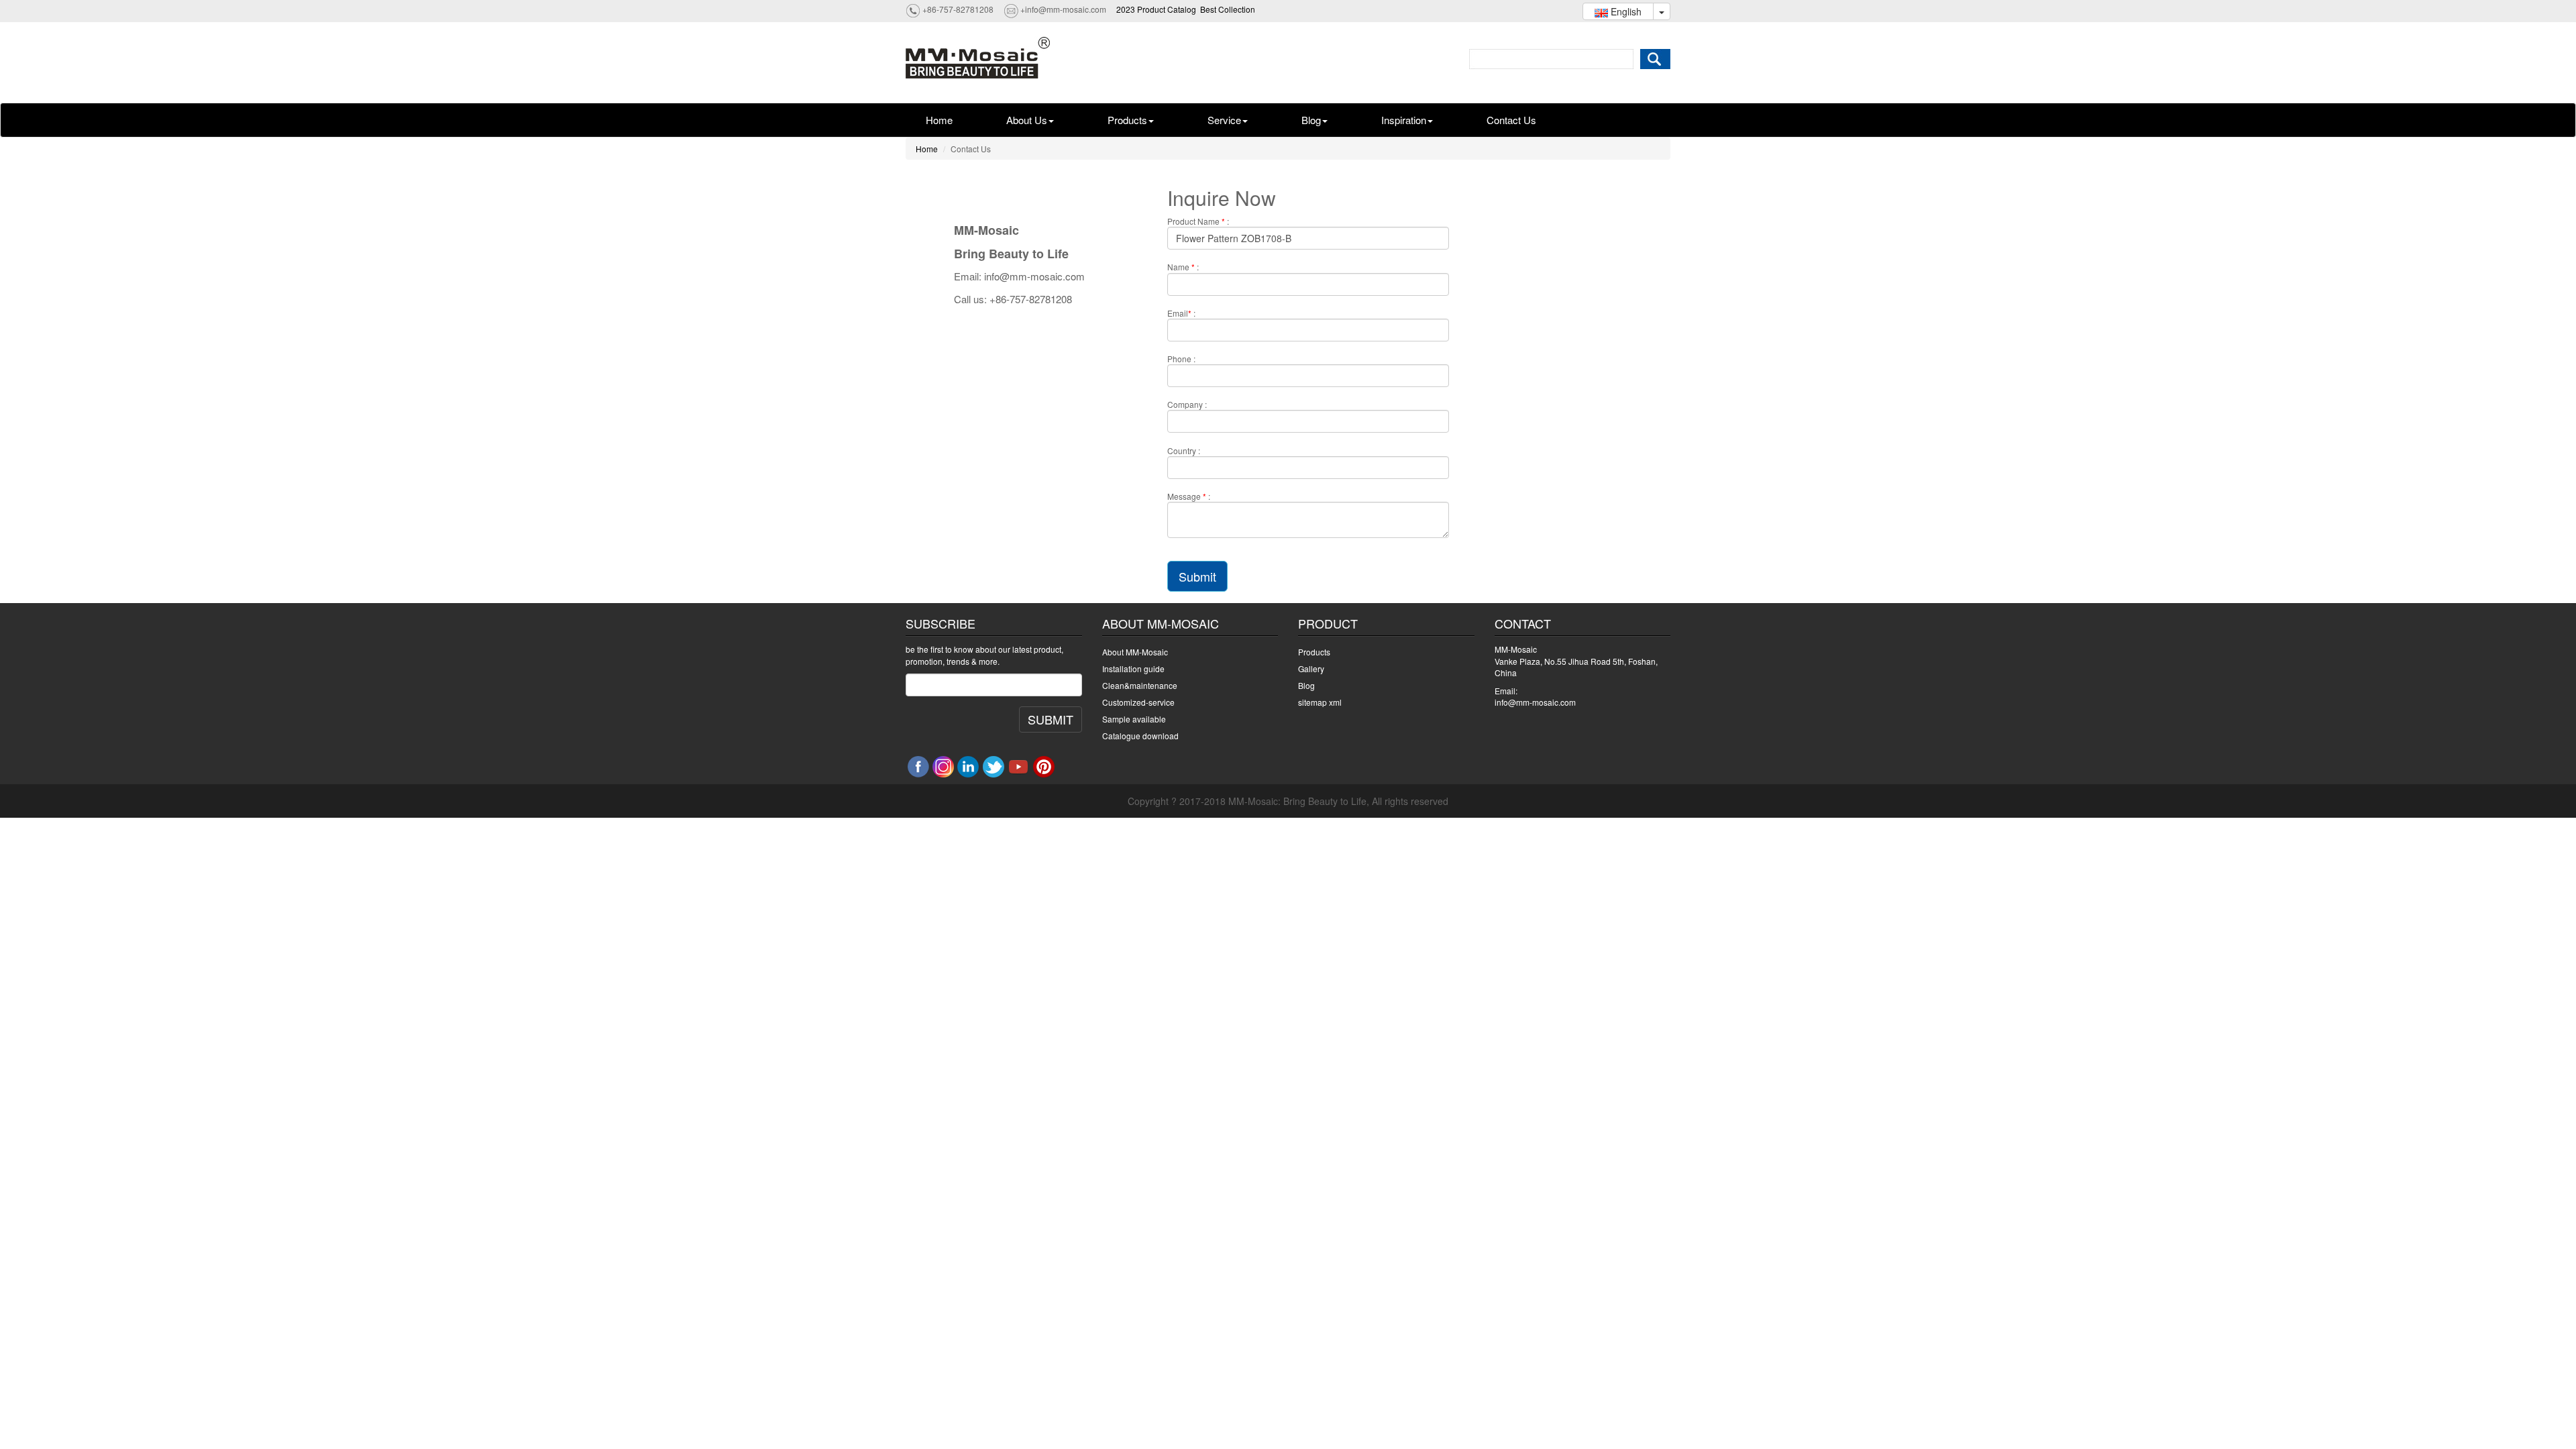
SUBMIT (1051, 719)
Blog (1311, 120)
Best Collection (1228, 9)
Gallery (1311, 668)
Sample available (1134, 719)
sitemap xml (1320, 702)
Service (1224, 120)
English (1625, 11)
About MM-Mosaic (1135, 652)
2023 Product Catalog (1156, 9)
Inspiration (1404, 120)
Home (939, 120)
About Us (1027, 120)
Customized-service (1138, 702)
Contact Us (1511, 120)
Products (1127, 120)
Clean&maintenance (1140, 685)
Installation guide (1133, 668)
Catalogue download (1140, 736)
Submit (1197, 576)
